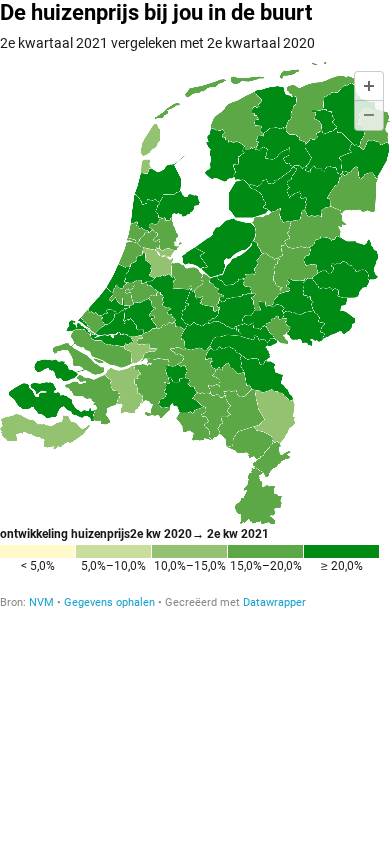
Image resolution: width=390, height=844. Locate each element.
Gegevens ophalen (109, 602)
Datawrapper (274, 602)
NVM (41, 602)
